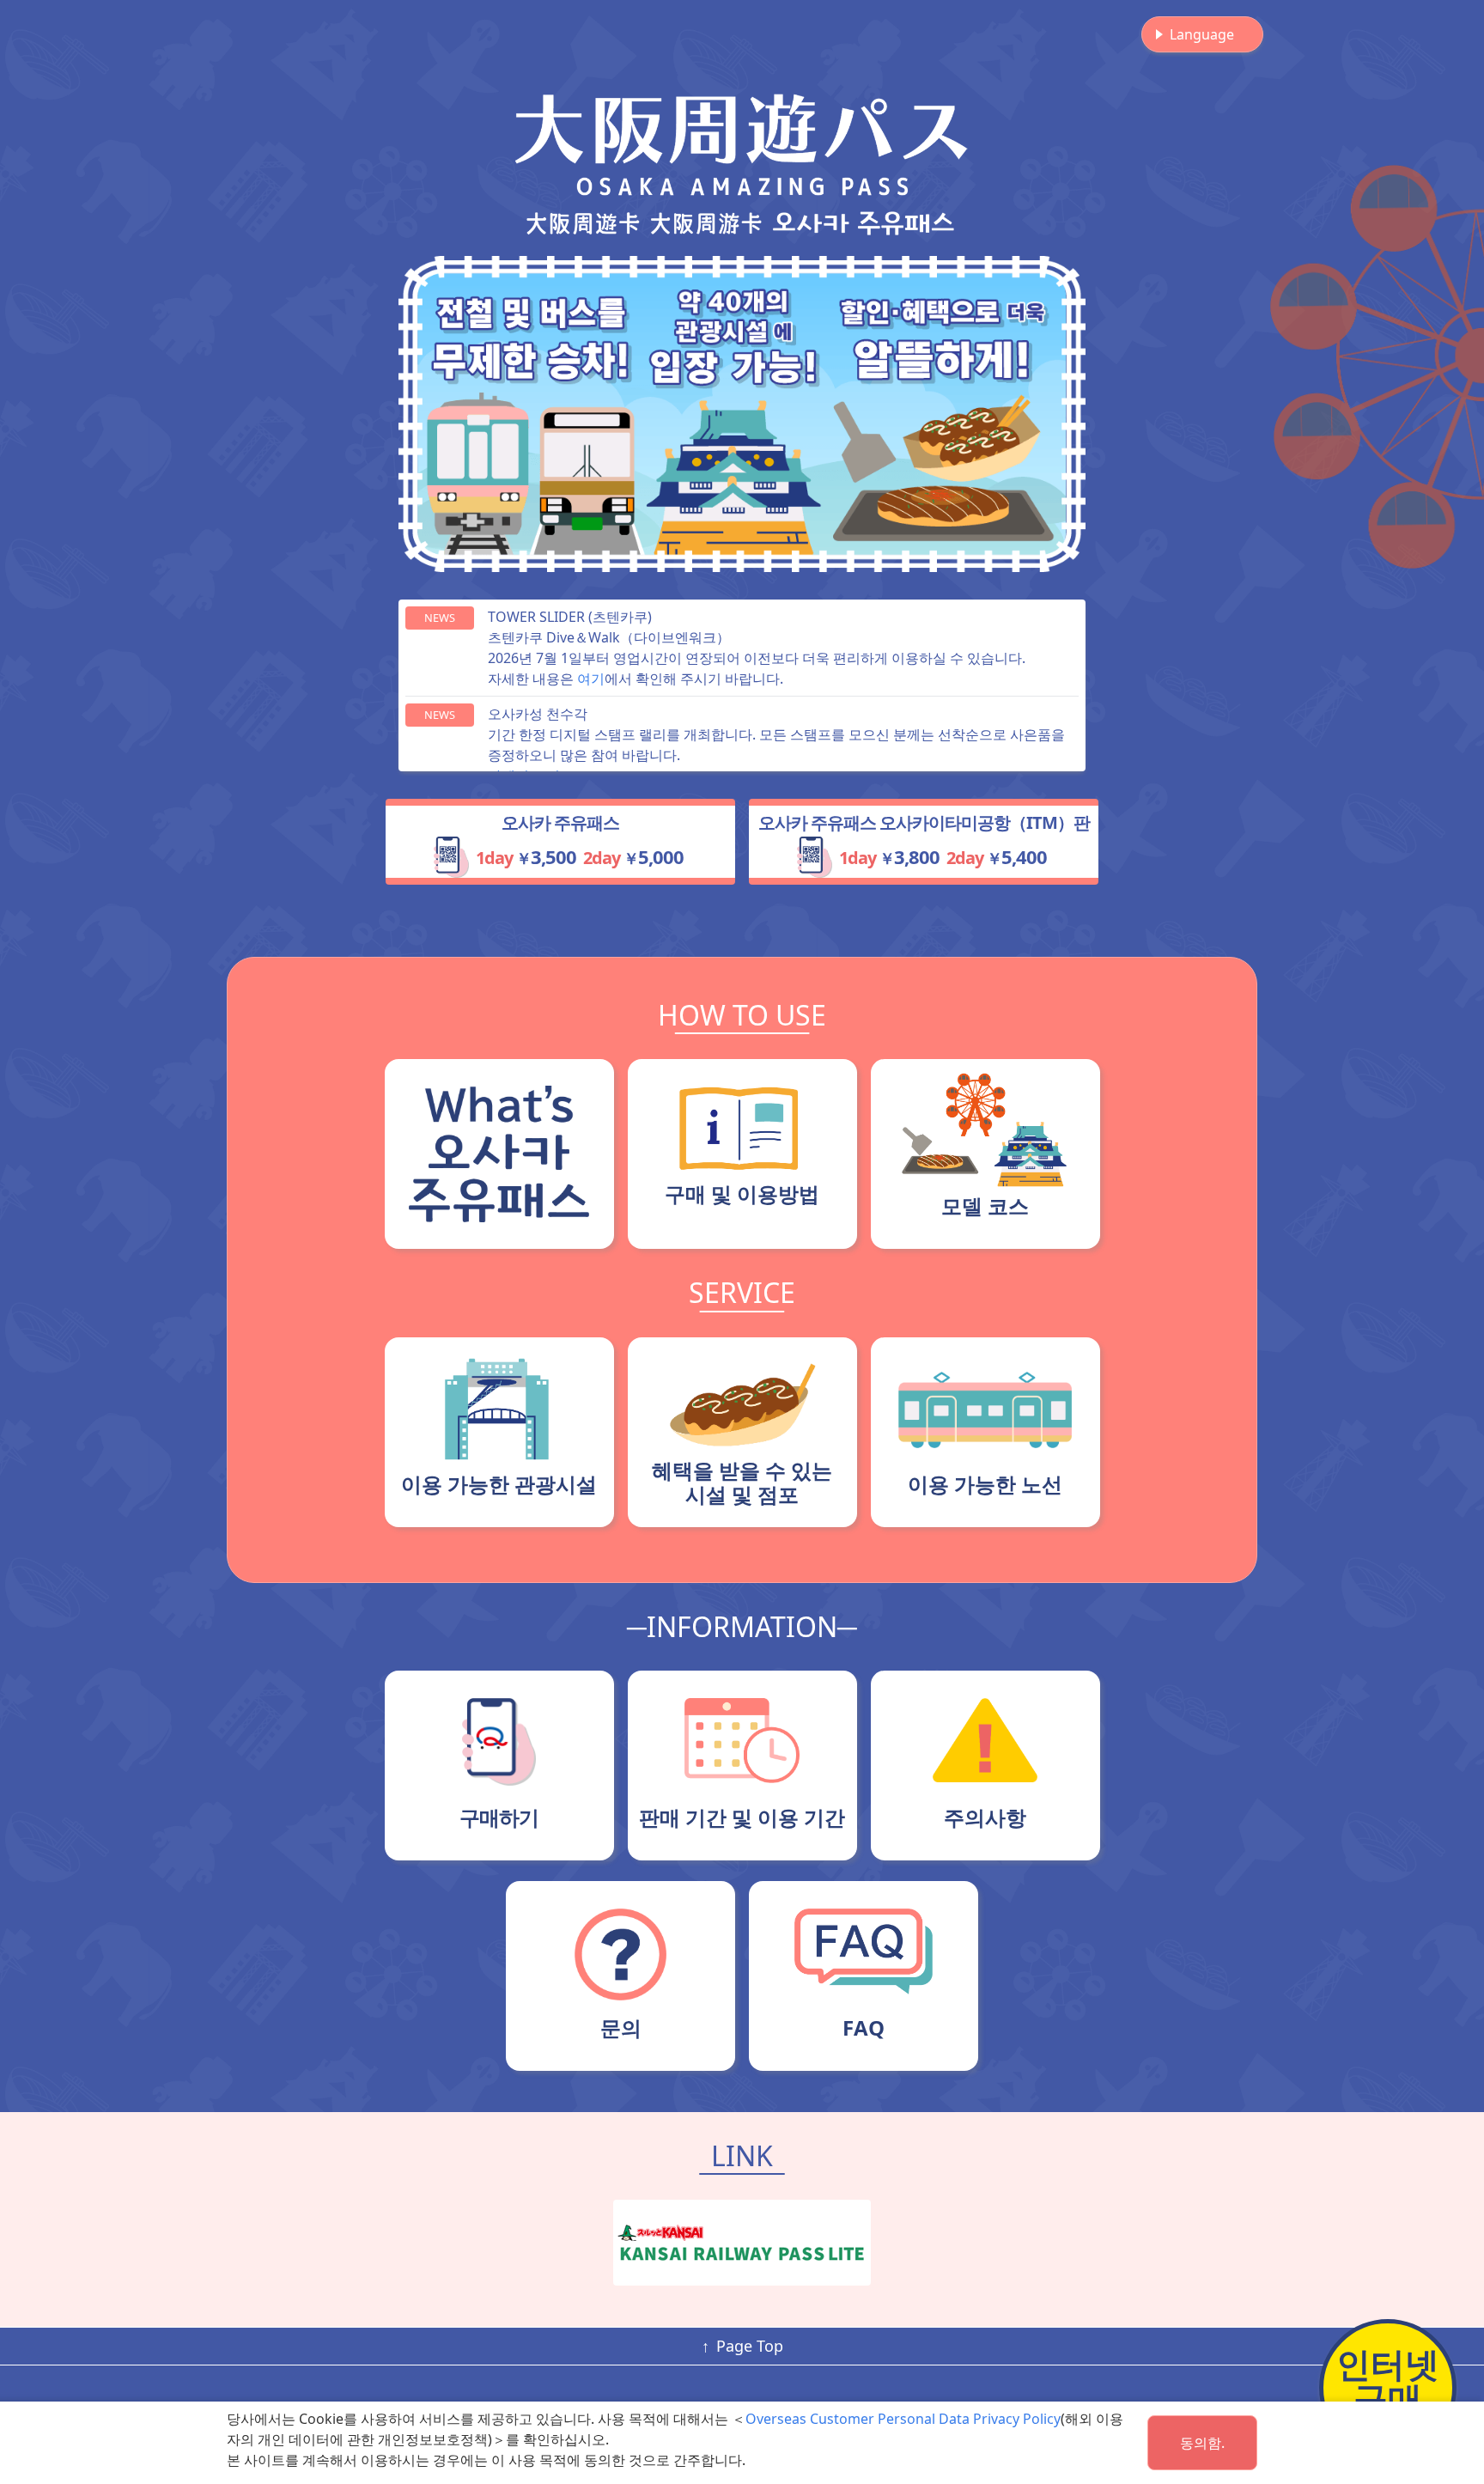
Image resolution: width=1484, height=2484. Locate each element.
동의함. (1202, 2443)
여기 (591, 679)
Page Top (750, 2346)
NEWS (440, 618)
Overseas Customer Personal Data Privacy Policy (903, 2419)
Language (1202, 34)
